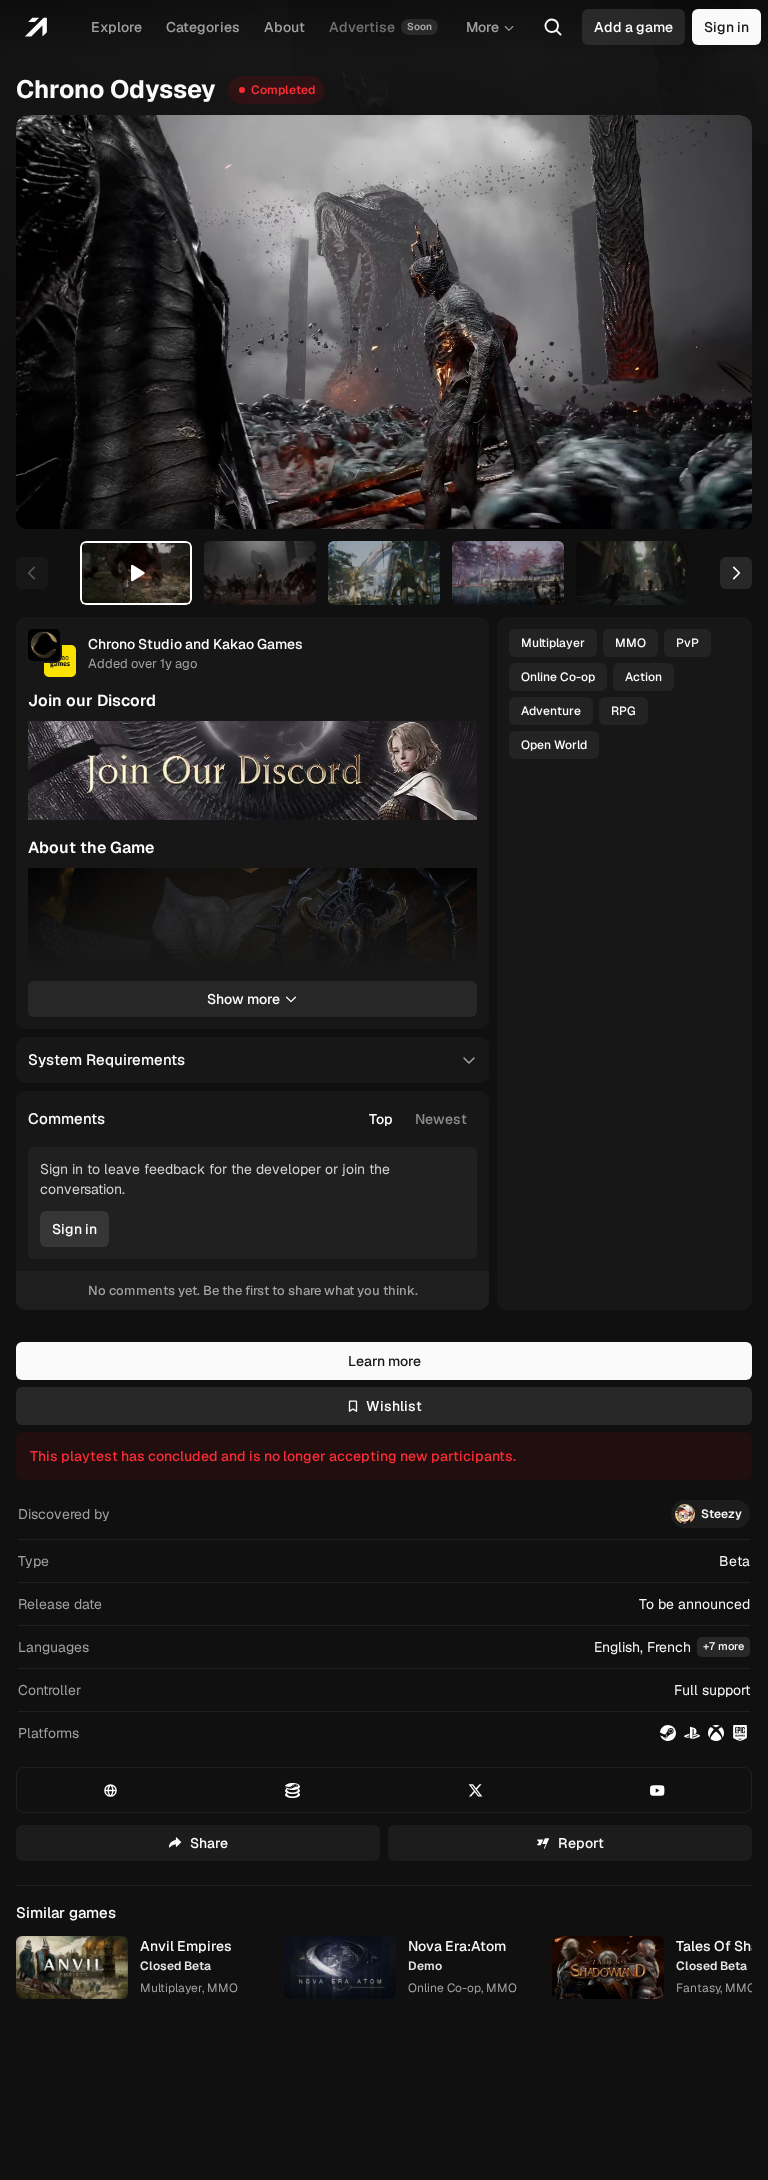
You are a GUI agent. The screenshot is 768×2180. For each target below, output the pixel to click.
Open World (554, 745)
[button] (384, 1647)
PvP (687, 643)
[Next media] (714, 322)
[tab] (136, 573)
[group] (418, 1119)
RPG (623, 711)
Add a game (633, 27)
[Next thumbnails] (736, 573)
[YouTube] (657, 1790)
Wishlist (394, 1406)
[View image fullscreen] (453, 745)
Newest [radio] (441, 1119)
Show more (243, 999)
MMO (630, 643)
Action (643, 677)
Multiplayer (553, 643)
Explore (116, 27)
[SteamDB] (292, 1790)
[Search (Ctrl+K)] (553, 27)
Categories (203, 27)
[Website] (110, 1790)
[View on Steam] (668, 1733)
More (482, 27)
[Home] (35, 27)
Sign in (726, 27)
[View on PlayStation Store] (692, 1733)
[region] (384, 322)
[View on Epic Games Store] (740, 1733)
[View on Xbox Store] (716, 1733)
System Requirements (106, 1059)
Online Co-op (558, 677)
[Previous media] (54, 322)
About (284, 27)
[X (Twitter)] (475, 1790)
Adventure (551, 711)
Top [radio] (381, 1119)
